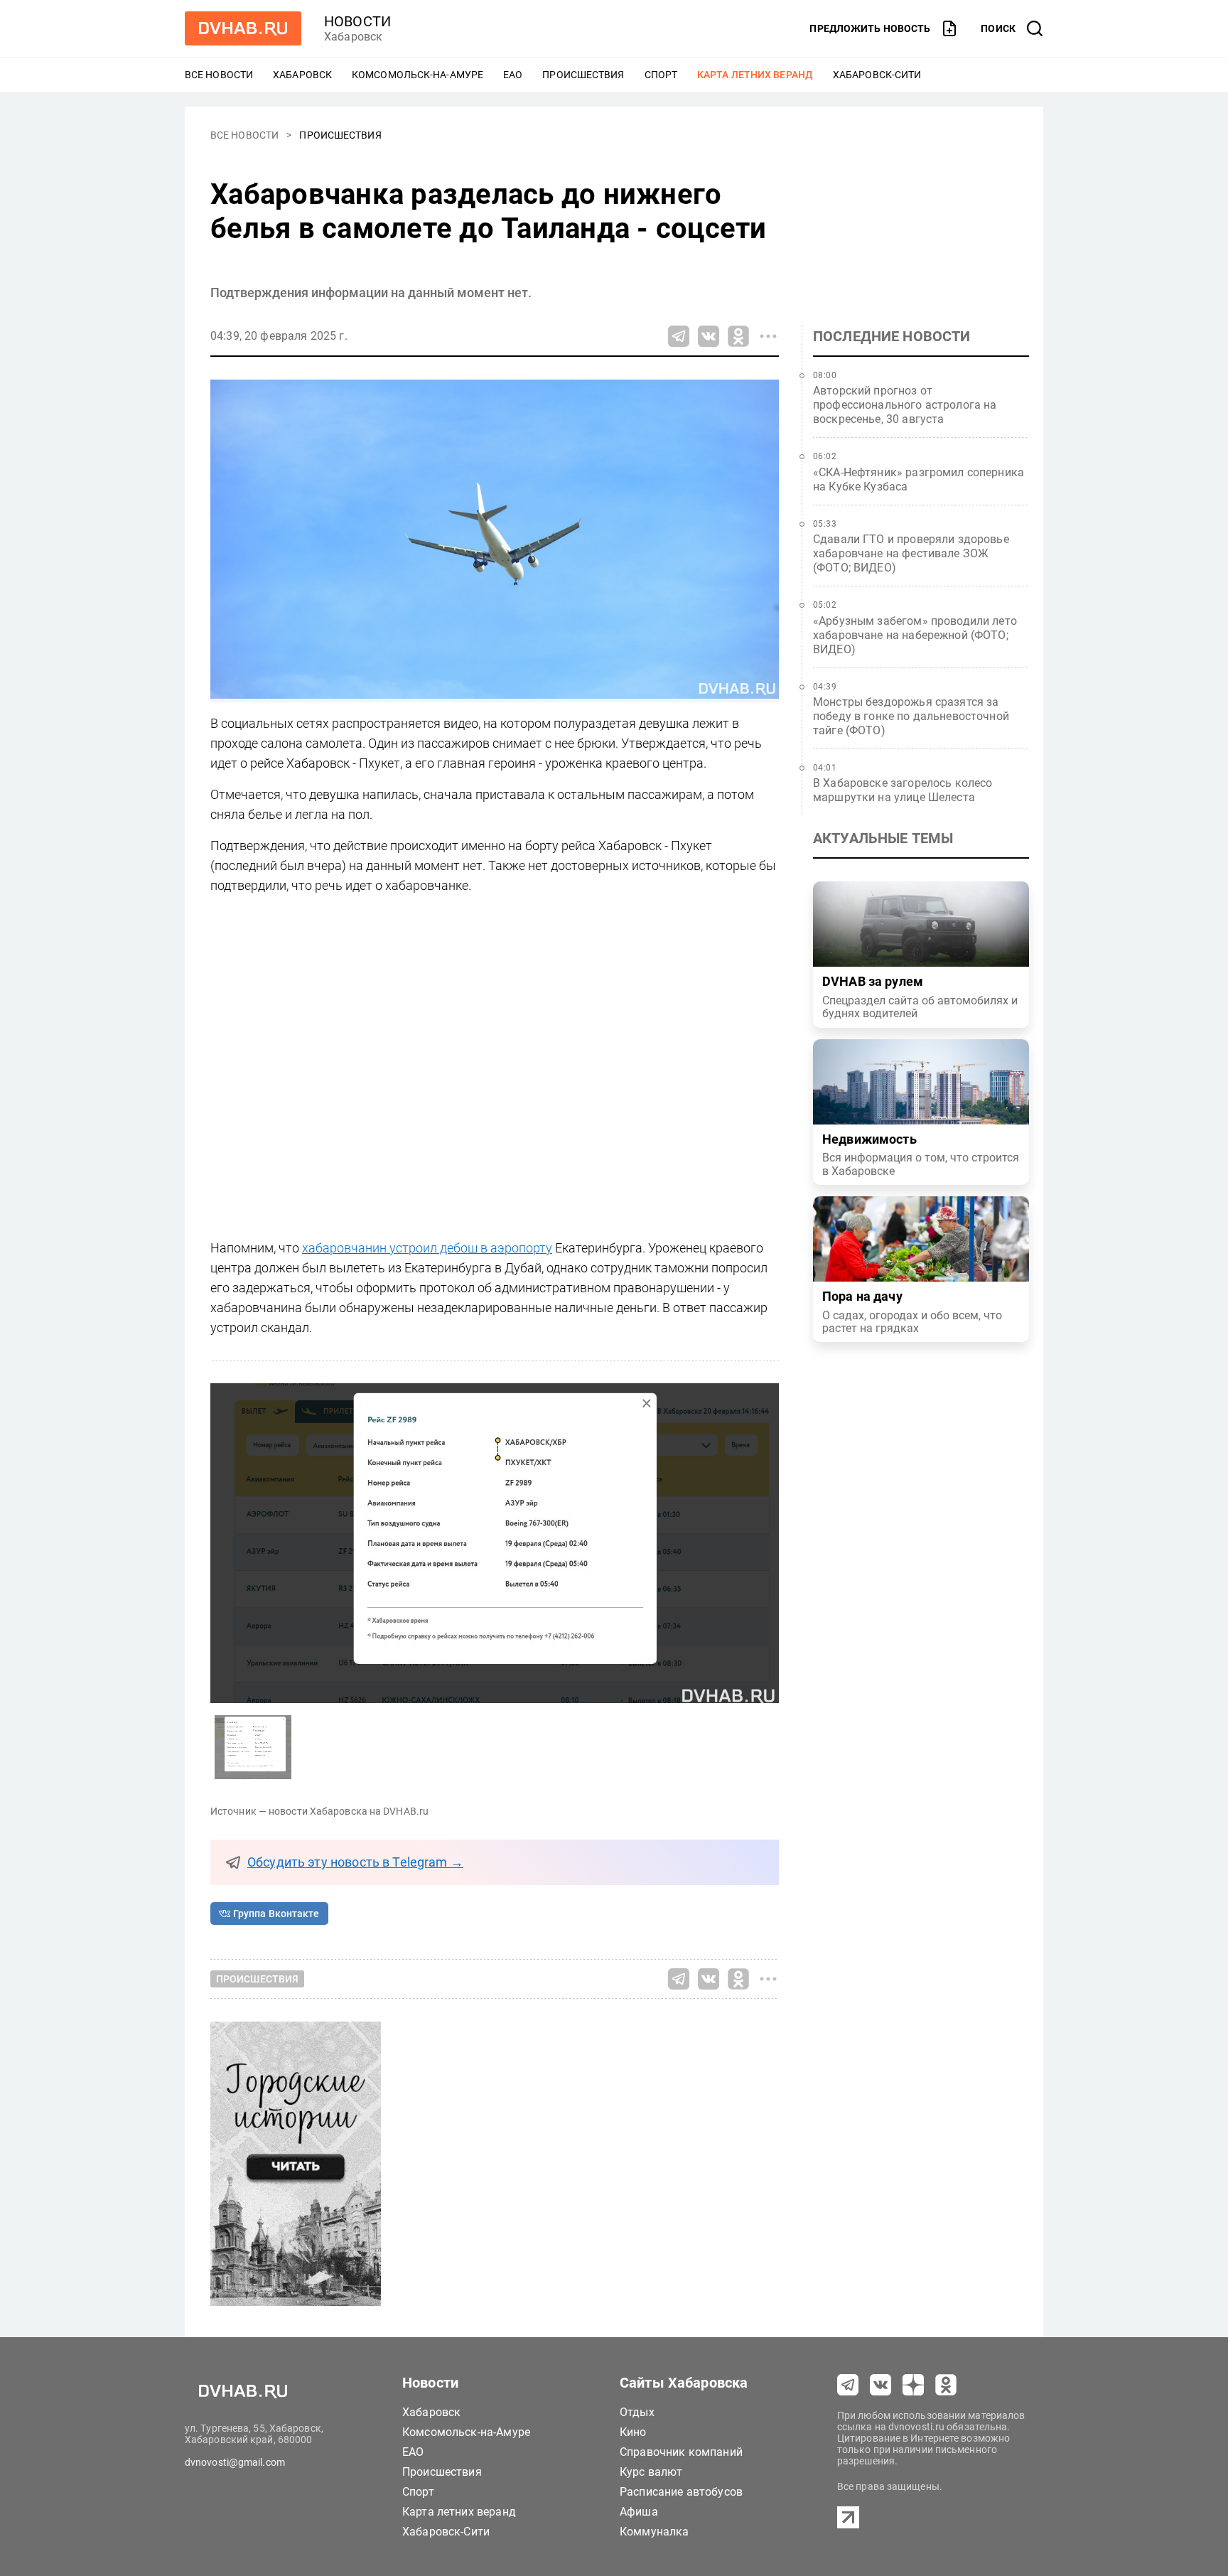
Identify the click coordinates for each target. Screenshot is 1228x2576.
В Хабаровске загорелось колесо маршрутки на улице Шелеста (903, 790)
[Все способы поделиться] (768, 336)
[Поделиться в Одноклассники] (738, 336)
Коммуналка (655, 2532)
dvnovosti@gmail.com (235, 2462)
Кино (633, 2432)
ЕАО (513, 75)
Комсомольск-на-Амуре (418, 75)
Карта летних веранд (755, 75)
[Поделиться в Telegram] (679, 336)
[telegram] (848, 2385)
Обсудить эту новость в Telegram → (355, 1862)
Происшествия (583, 75)
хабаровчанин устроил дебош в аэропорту (427, 1248)
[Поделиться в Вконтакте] (709, 336)
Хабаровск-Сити (877, 75)
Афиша (639, 2512)
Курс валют (651, 2472)
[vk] (880, 2385)
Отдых (637, 2412)
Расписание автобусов (681, 2492)
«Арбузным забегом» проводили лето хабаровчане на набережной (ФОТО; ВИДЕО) (915, 635)
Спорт (661, 75)
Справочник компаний (681, 2452)
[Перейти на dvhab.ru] (243, 28)
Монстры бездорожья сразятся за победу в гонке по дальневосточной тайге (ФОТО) (911, 716)
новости (357, 21)
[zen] (913, 2385)
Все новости (219, 75)
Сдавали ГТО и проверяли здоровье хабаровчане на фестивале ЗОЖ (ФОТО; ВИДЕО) (911, 553)
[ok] (946, 2385)
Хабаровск (302, 75)
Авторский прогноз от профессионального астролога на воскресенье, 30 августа (905, 405)
